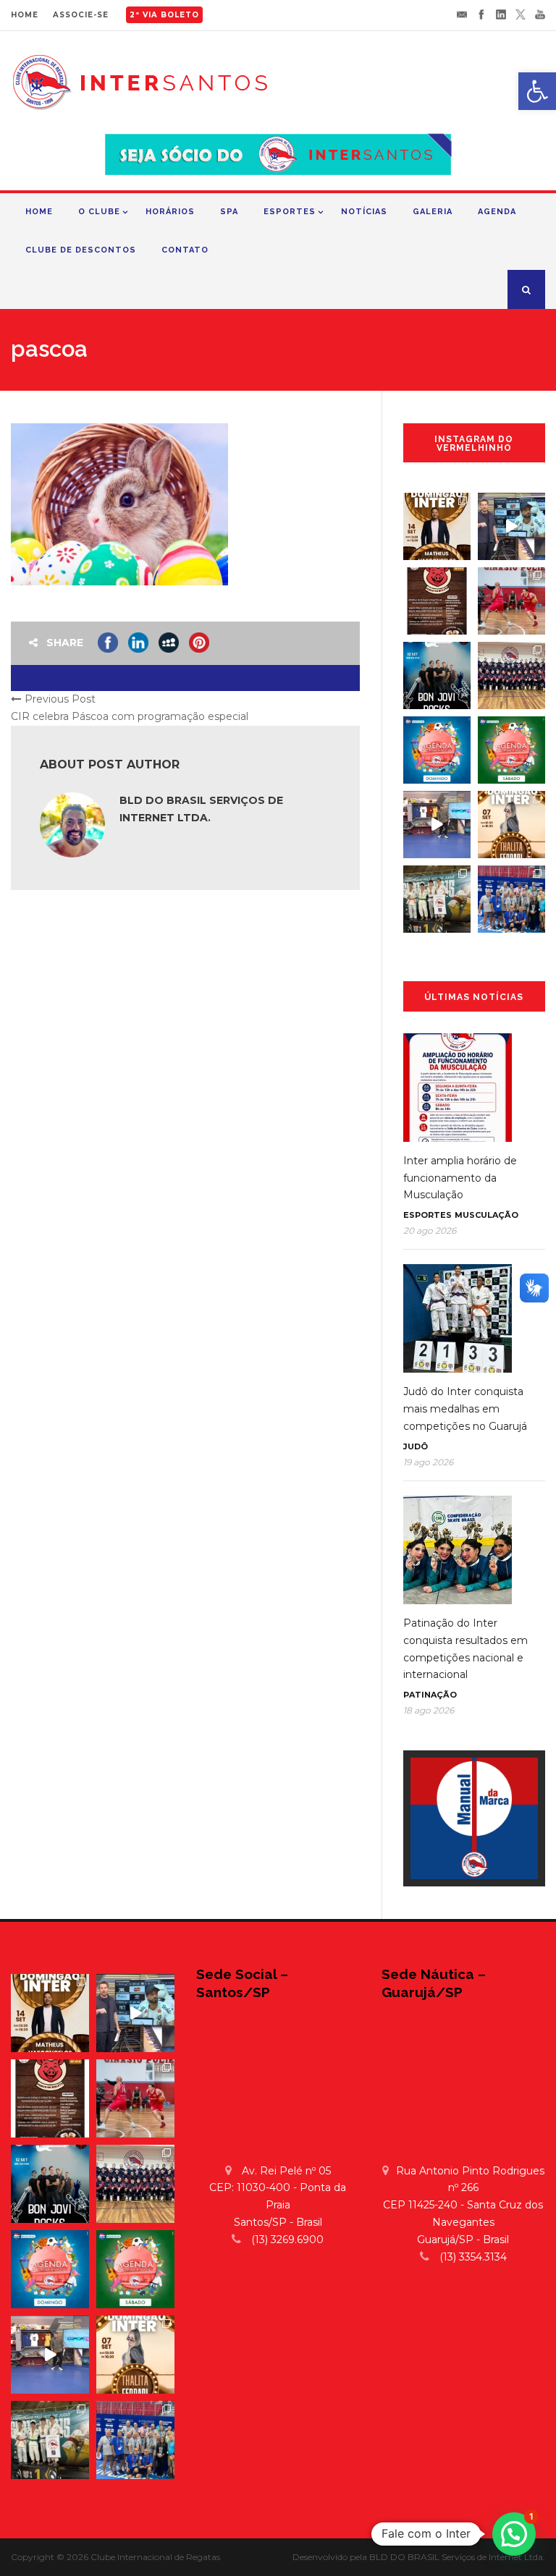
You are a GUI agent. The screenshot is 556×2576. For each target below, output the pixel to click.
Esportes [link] (290, 212)
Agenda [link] (497, 212)
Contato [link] (185, 250)
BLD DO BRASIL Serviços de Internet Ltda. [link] (457, 2557)
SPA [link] (229, 212)
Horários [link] (170, 212)
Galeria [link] (433, 212)
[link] (537, 91)
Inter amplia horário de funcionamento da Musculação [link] (460, 1178)
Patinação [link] (430, 1695)
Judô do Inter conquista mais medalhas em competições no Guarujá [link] (465, 1409)
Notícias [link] (364, 212)
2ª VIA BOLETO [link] (164, 15)
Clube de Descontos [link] (81, 250)
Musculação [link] (486, 1215)
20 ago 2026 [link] (430, 1230)
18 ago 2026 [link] (429, 1710)
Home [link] (39, 212)
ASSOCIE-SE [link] (81, 15)
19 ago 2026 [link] (428, 1462)
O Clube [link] (99, 212)
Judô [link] (416, 1446)
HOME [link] (25, 15)
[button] (514, 2534)
